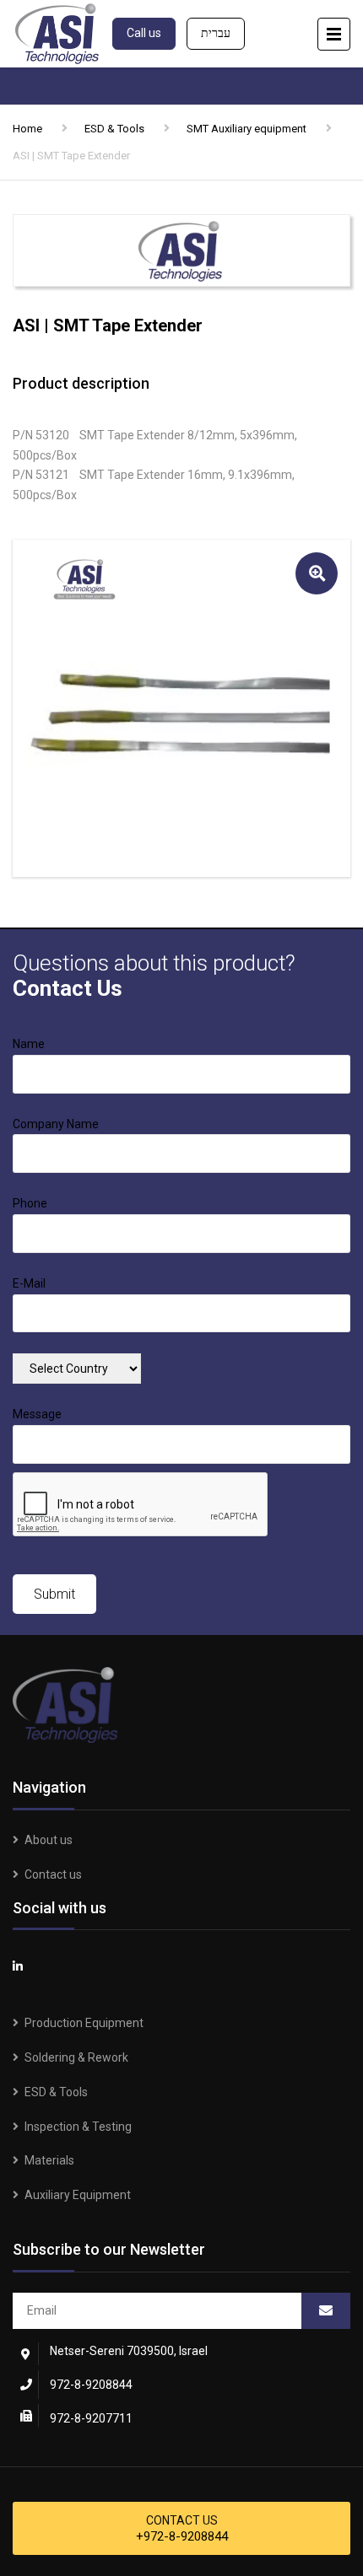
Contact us (53, 1874)
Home (27, 129)
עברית (216, 33)
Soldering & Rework (76, 2057)
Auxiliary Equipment (78, 2195)
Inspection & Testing (78, 2127)
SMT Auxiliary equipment (247, 129)
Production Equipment (84, 2023)
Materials (49, 2160)
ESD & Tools (114, 129)
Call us (144, 33)
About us (49, 1840)
